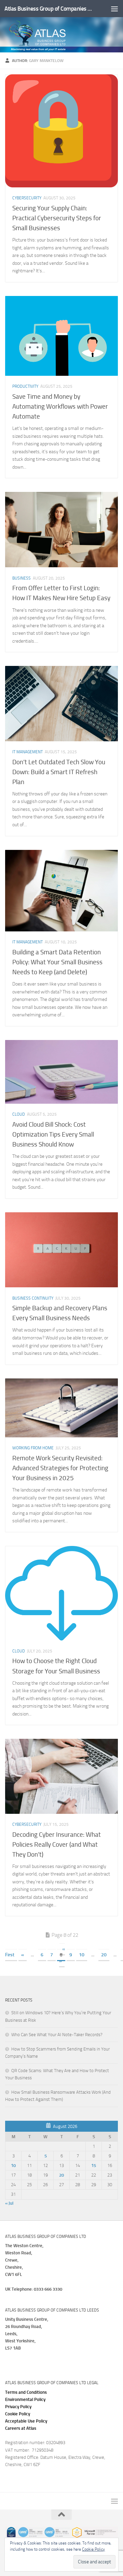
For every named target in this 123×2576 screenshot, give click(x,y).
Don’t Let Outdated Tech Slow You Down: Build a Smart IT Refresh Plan (59, 772)
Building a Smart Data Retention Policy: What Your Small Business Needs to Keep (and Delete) (57, 962)
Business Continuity (33, 1298)
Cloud (19, 1114)
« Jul (9, 2203)
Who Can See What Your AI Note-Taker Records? (57, 2035)
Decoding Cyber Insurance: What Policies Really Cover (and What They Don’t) (57, 1844)
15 (94, 2165)
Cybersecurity (27, 198)
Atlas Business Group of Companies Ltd (49, 9)
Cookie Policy (18, 2414)
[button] (26, 2421)
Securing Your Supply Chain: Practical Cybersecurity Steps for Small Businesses (57, 218)
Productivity (25, 386)
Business (22, 578)
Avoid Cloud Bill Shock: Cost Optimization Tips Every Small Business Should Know (53, 1134)
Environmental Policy (25, 2399)
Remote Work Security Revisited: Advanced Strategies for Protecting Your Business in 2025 (60, 1468)
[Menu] (114, 9)
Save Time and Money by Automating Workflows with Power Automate (60, 406)
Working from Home (33, 1448)
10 (82, 1955)
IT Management (28, 752)
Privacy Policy (18, 2407)
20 (104, 1955)
